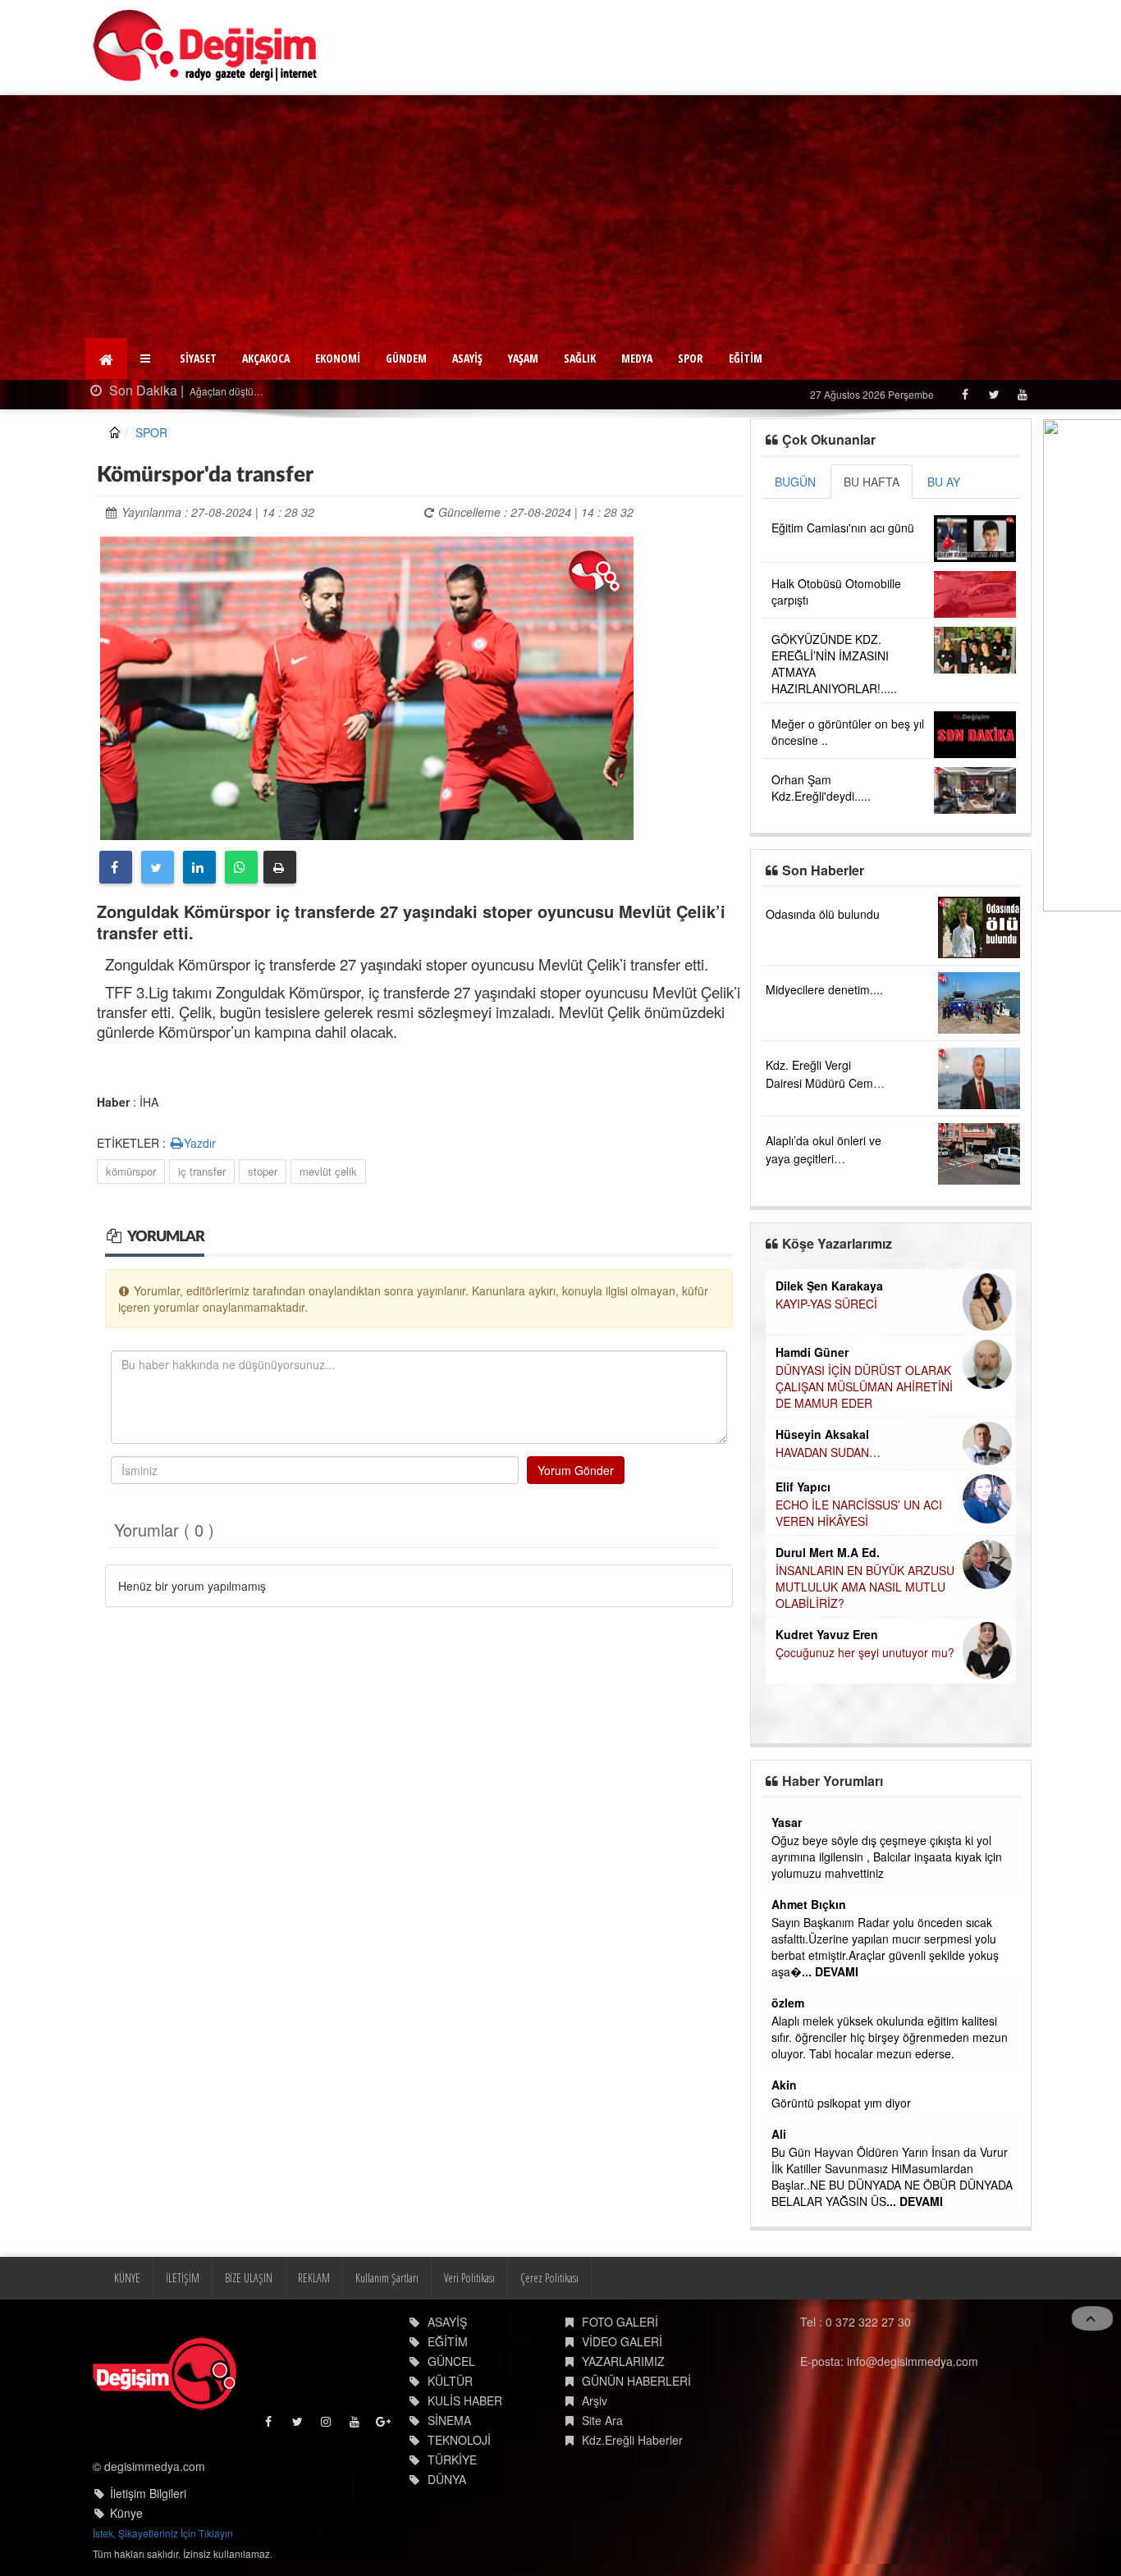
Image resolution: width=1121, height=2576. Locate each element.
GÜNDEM (406, 358)
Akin (784, 2085)
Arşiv (595, 2400)
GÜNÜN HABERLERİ (636, 2381)
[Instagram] (327, 2425)
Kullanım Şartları (387, 2278)
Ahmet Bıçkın (809, 1904)
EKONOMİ (338, 358)
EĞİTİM (746, 358)
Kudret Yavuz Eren (827, 1634)
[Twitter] (993, 394)
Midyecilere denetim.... (824, 989)
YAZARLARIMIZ (623, 2361)
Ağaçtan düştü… (177, 391)
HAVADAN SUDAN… (828, 1452)
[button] (147, 359)
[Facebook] (965, 394)
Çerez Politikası (549, 2278)
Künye (126, 2513)
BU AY (944, 482)
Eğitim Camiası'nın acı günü (843, 528)
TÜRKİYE (452, 2460)
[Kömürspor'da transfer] (367, 686)
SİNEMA (449, 2420)
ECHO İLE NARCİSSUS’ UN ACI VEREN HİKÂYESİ (859, 1513)
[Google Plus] (384, 2425)
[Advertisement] (560, 218)
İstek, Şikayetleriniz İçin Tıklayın (163, 2533)
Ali (779, 2134)
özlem (788, 2003)
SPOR (691, 358)
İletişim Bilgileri (148, 2493)
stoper (263, 1171)
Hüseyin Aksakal (822, 1434)
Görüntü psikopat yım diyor (841, 2103)
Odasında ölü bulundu (823, 914)
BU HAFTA (872, 482)
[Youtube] (1022, 394)
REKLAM (314, 2278)
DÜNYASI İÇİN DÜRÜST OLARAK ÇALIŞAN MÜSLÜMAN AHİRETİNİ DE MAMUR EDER (864, 1386)
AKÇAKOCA (266, 358)
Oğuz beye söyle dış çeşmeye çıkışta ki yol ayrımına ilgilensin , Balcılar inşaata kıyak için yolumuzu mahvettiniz (887, 1857)
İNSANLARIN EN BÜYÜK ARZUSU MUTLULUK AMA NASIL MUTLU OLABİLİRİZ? (865, 1587)
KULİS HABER (465, 2400)
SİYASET (198, 358)
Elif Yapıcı (803, 1487)
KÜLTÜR (450, 2381)
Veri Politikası (469, 2278)
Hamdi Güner (812, 1352)
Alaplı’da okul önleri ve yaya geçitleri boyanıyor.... (824, 1158)
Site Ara (602, 2420)
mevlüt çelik (328, 1171)
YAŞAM (523, 358)
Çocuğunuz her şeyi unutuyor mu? (865, 1652)
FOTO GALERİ (620, 2322)
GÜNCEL (451, 2361)
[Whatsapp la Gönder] (241, 867)
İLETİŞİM (183, 2278)
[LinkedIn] (199, 867)
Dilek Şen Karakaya (829, 1286)
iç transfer (202, 1171)
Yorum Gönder (576, 1470)
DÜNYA (447, 2479)
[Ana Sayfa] (206, 46)
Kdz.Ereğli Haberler (632, 2440)
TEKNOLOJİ (459, 2440)
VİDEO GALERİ (622, 2341)
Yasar (787, 1822)
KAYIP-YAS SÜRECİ (826, 1304)
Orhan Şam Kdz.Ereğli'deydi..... (821, 788)
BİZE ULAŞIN (249, 2278)
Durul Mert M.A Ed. (828, 1552)
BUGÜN (795, 482)
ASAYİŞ (467, 358)
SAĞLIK (580, 358)
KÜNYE (127, 2278)
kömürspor (131, 1171)
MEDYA (637, 358)
